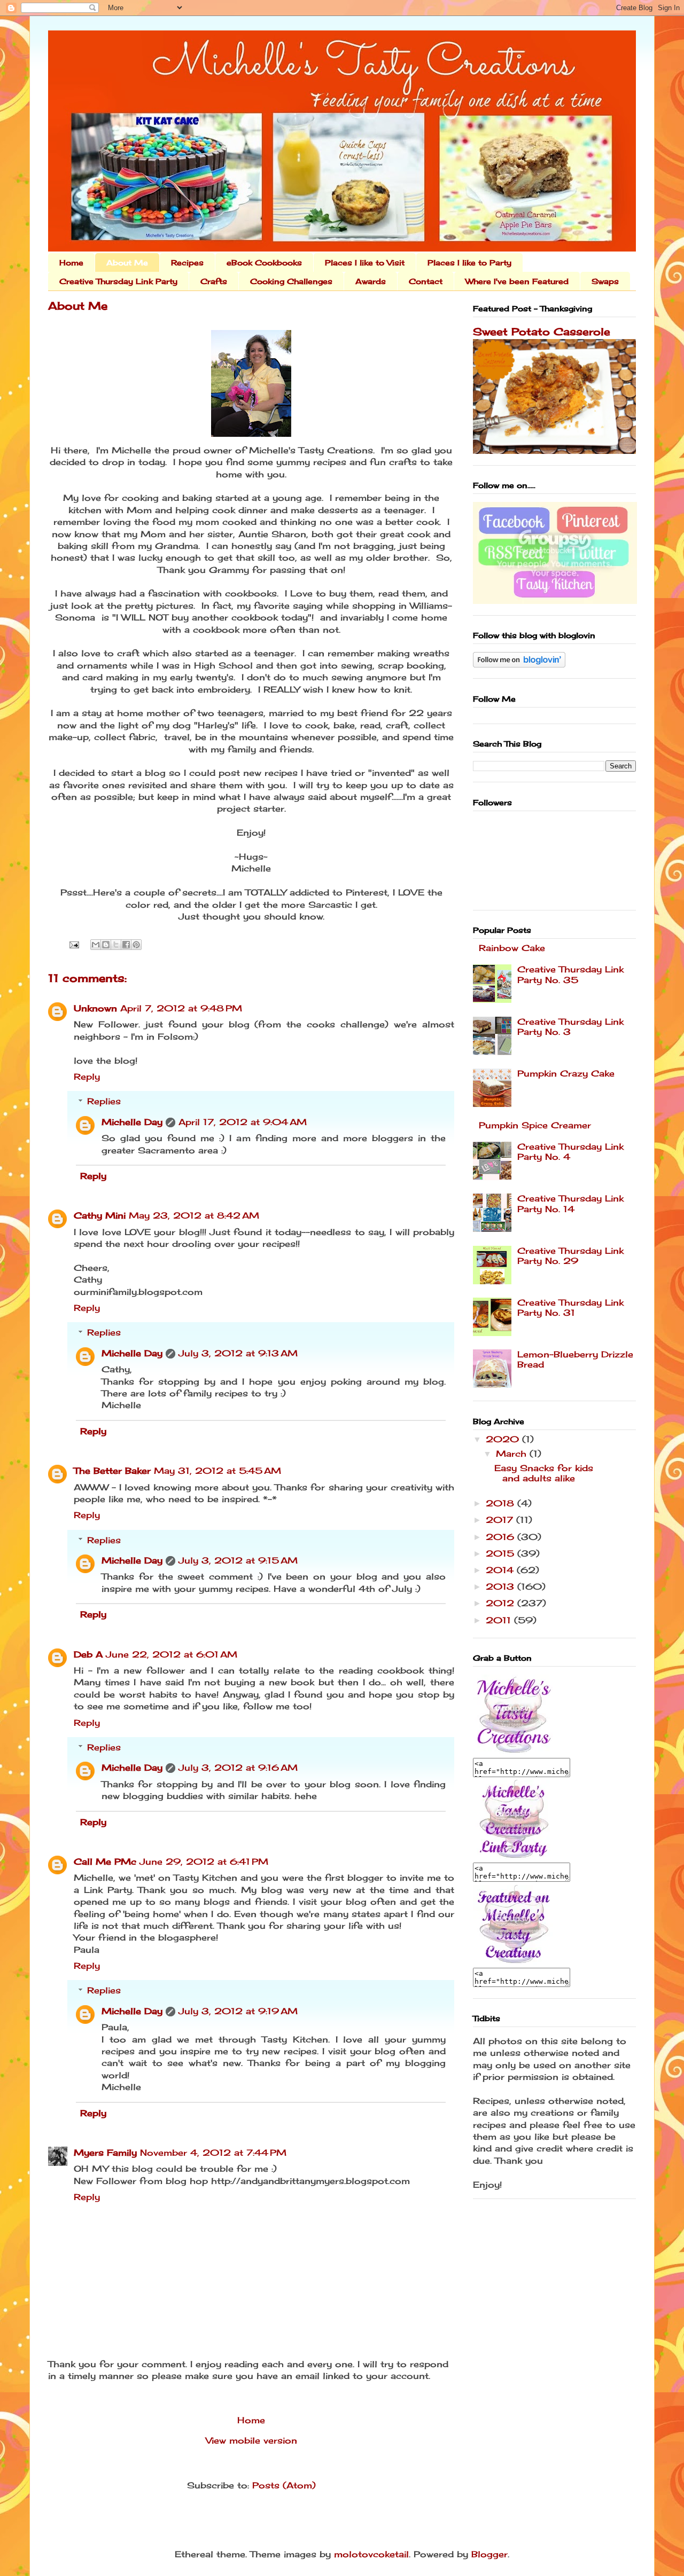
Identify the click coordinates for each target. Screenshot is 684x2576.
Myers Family (105, 2153)
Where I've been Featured (517, 281)
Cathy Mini (100, 1215)
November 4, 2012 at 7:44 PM (213, 2153)
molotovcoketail (371, 2554)
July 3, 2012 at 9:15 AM (238, 1560)
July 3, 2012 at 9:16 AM (238, 1768)
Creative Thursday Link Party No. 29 (570, 1256)
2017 (501, 1520)
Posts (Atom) (284, 2485)
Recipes (187, 262)
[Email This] (96, 945)
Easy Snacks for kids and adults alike (544, 1473)
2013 (502, 1587)
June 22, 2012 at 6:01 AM (172, 1654)
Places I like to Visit (365, 262)
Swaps (605, 281)
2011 (500, 1620)
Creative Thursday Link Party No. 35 (570, 974)
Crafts (214, 281)
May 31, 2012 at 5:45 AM (217, 1471)
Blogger (489, 2554)
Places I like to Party (469, 262)
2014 (501, 1570)
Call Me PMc (105, 1862)
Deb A (88, 1654)
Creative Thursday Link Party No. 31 (570, 1307)
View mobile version (251, 2440)
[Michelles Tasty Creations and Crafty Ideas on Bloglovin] (519, 664)
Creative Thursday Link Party (118, 281)
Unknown (95, 1008)
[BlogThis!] (106, 945)
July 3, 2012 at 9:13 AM (238, 1353)
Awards (371, 281)
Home (71, 262)
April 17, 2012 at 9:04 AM (243, 1122)
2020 (504, 1439)
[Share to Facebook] (126, 945)
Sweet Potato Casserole (542, 332)
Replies (104, 1101)
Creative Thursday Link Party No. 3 (570, 1027)
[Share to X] (116, 945)
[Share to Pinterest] (136, 945)
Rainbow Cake (512, 948)
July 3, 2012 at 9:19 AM (238, 2011)
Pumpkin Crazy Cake (566, 1073)
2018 (502, 1503)
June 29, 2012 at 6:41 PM (204, 1862)
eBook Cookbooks (264, 262)
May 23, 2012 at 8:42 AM (194, 1215)
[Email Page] (74, 944)
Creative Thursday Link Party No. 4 (570, 1152)
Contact (426, 281)
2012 (502, 1603)
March (513, 1454)
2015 (502, 1553)
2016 (502, 1537)
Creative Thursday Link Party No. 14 (570, 1203)
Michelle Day (132, 1122)
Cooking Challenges (291, 281)
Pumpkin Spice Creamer (535, 1125)
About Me (127, 262)
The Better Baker (112, 1471)
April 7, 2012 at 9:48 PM (181, 1008)
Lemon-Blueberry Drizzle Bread (575, 1359)
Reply (87, 1077)
